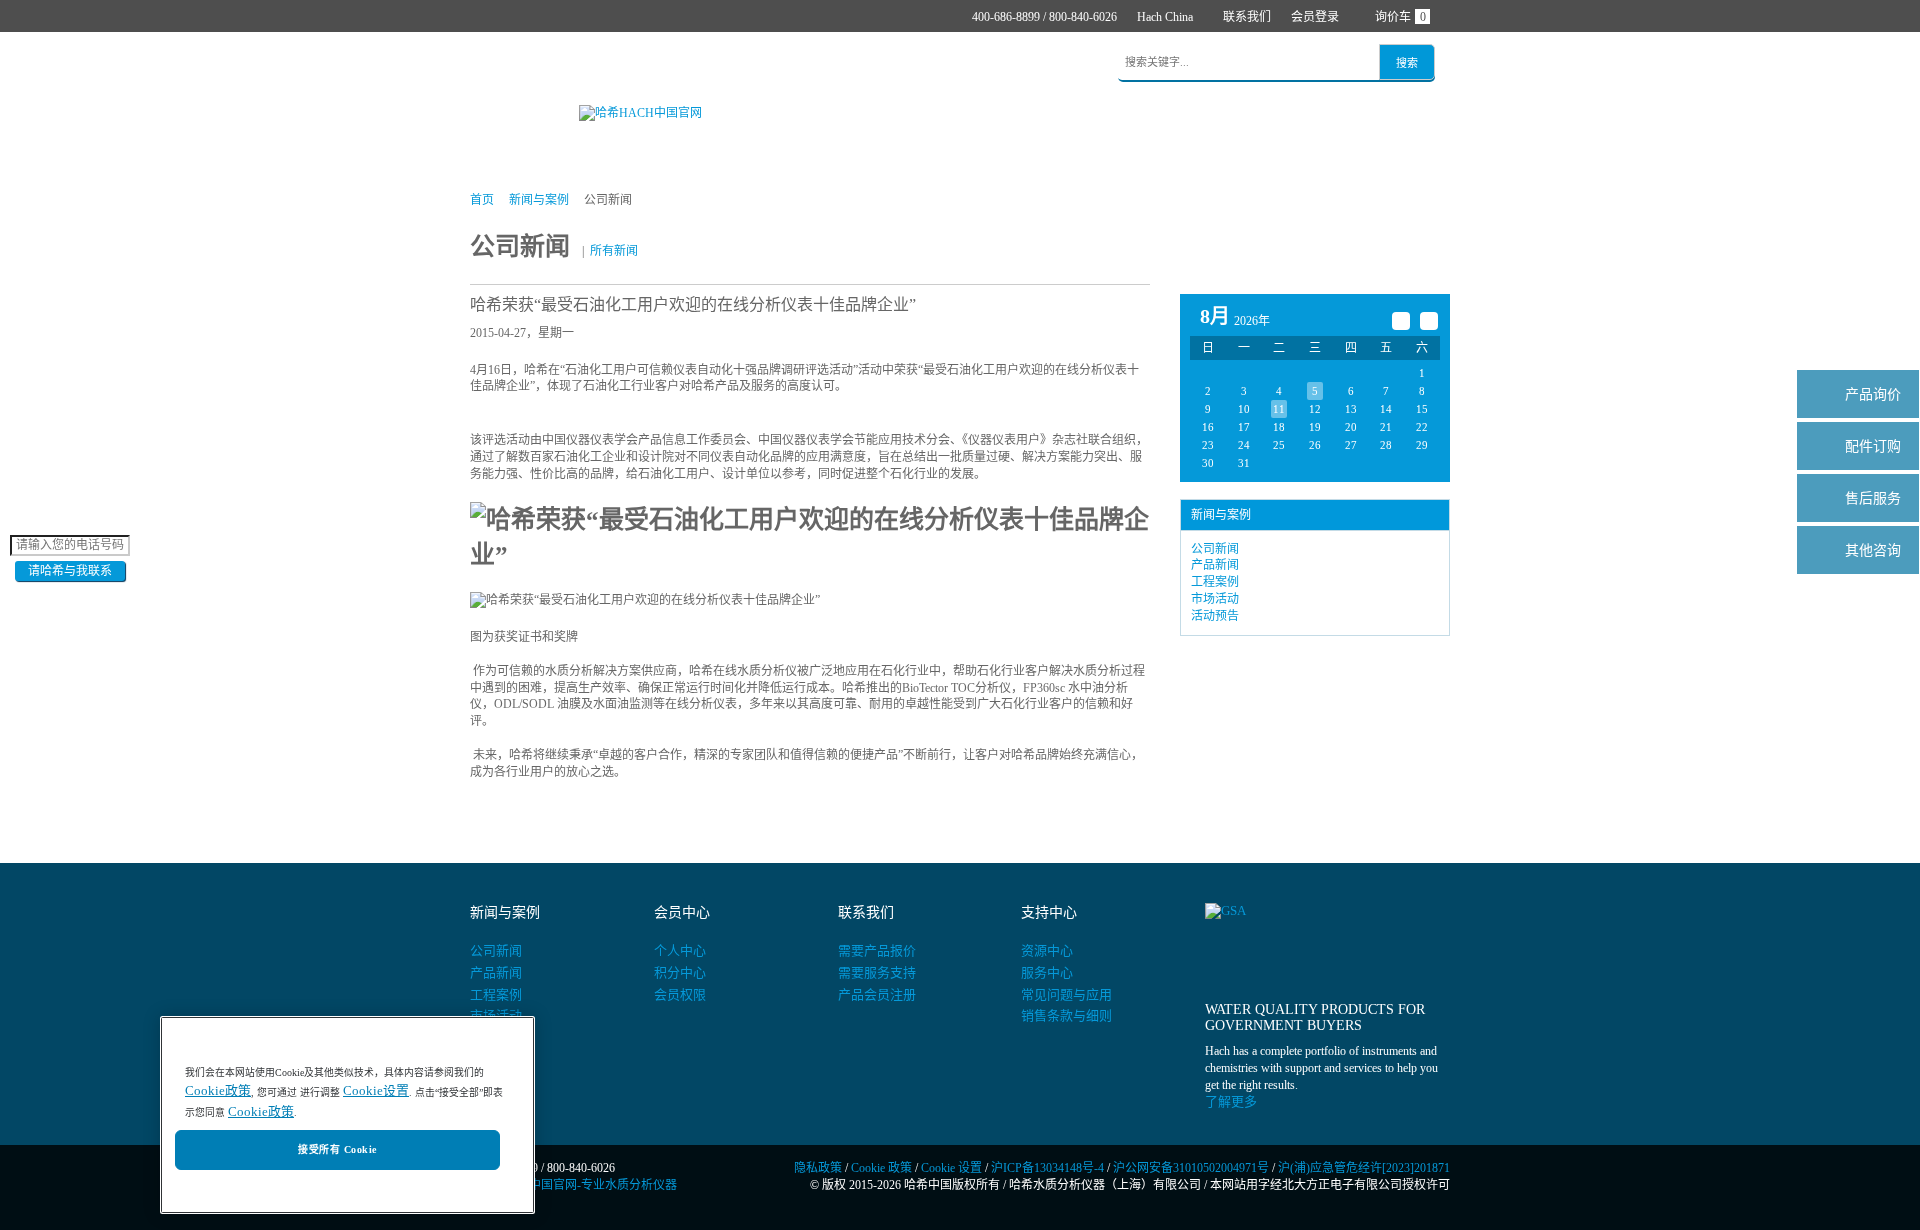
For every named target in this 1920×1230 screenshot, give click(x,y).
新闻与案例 (819, 63)
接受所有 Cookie (337, 1150)
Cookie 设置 (951, 1168)
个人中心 (680, 950)
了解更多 (1231, 1101)
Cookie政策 (218, 1091)
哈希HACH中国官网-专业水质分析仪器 (573, 1185)
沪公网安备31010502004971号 (1191, 1168)
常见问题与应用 (1066, 994)
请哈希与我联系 (70, 571)
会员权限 (680, 994)
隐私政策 (818, 1168)
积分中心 (680, 972)
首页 (498, 63)
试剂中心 (649, 63)
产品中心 (567, 63)
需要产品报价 (877, 950)
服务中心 (1047, 972)
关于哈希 (990, 63)
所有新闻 (614, 251)
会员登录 (1315, 17)
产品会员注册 (877, 994)
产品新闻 (1215, 565)
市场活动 (1215, 599)
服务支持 (908, 63)
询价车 (1400, 17)
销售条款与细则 (1066, 1015)
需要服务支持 (877, 972)
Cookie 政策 (881, 1168)
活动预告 (1215, 616)
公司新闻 (1215, 549)
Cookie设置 (376, 1091)
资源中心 (1047, 950)
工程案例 (1215, 582)
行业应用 (731, 63)
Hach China (1165, 17)
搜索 (1407, 63)
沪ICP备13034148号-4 (1047, 1168)
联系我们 (1247, 17)
